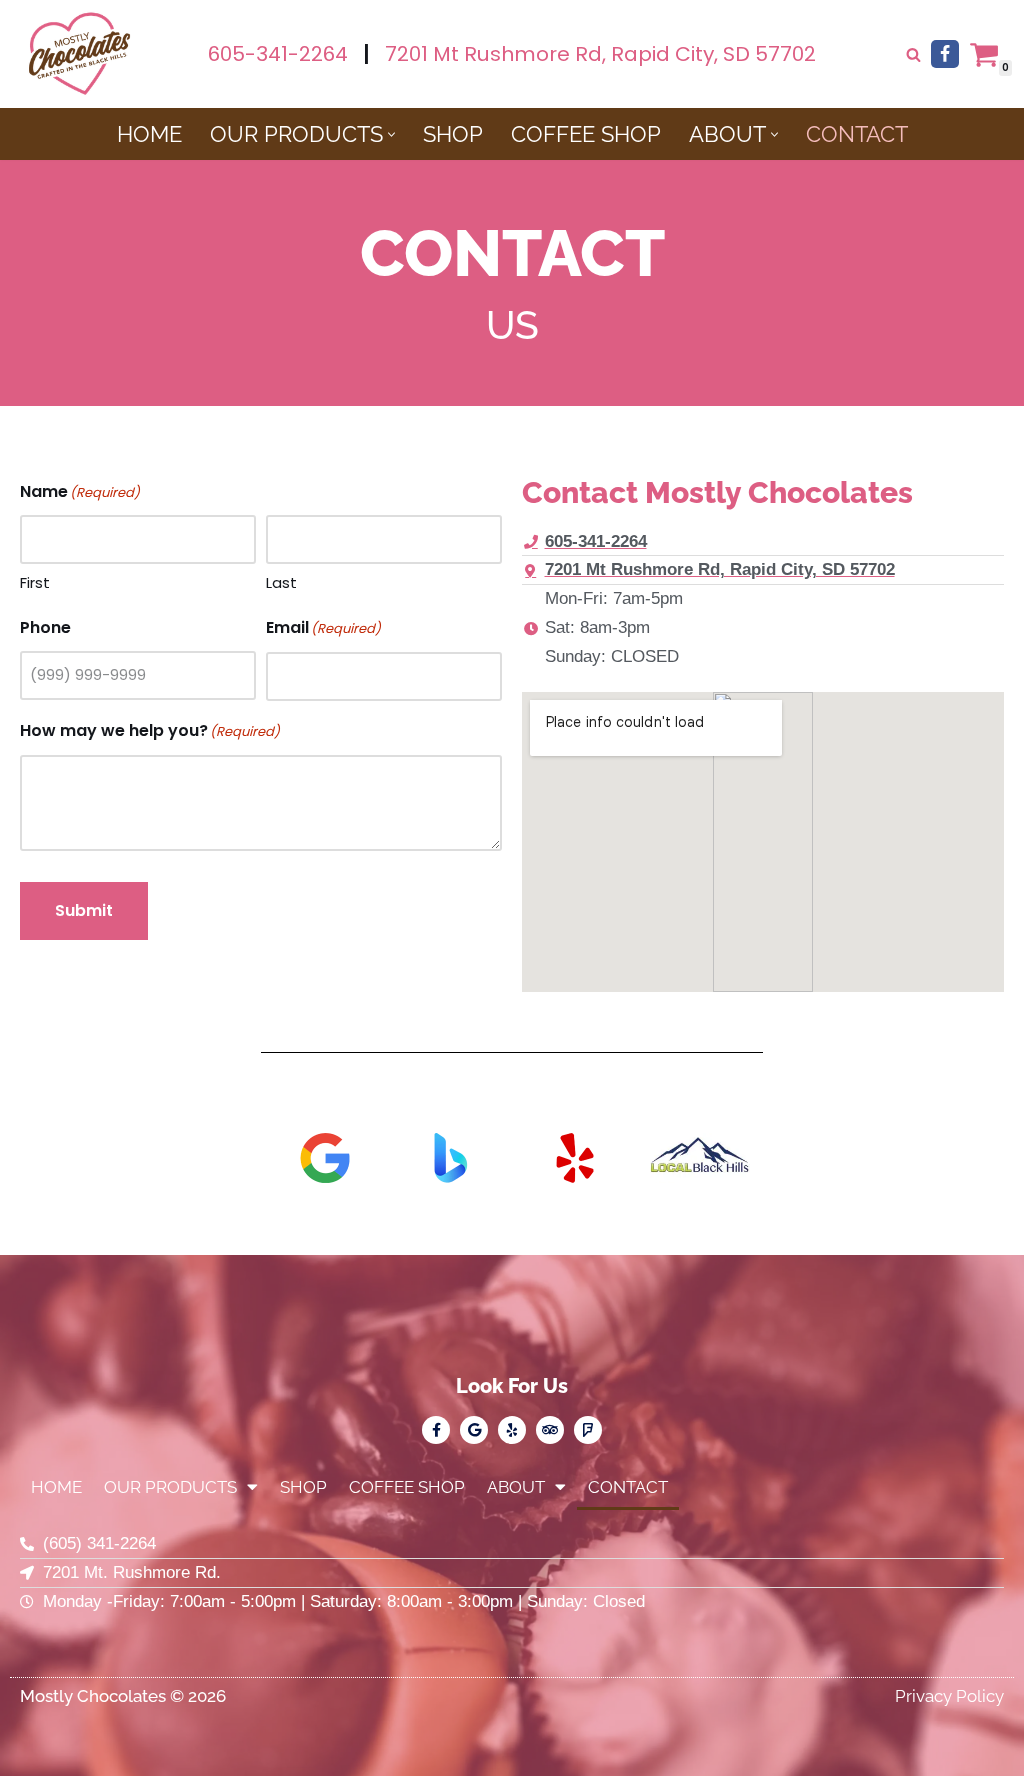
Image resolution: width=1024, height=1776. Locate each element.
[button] (391, 134)
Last (281, 582)
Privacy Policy (949, 1696)
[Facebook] (945, 54)
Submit (84, 910)
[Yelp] (512, 1430)
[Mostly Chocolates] (80, 54)
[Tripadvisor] (550, 1430)
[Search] (913, 54)
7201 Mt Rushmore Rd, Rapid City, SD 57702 (600, 54)
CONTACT (857, 134)
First (35, 582)
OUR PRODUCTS (170, 1487)
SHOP (453, 134)
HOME (149, 134)
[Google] (474, 1430)
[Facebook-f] (436, 1430)
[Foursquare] (588, 1430)
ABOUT (516, 1487)
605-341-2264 (278, 54)
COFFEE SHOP (586, 134)
